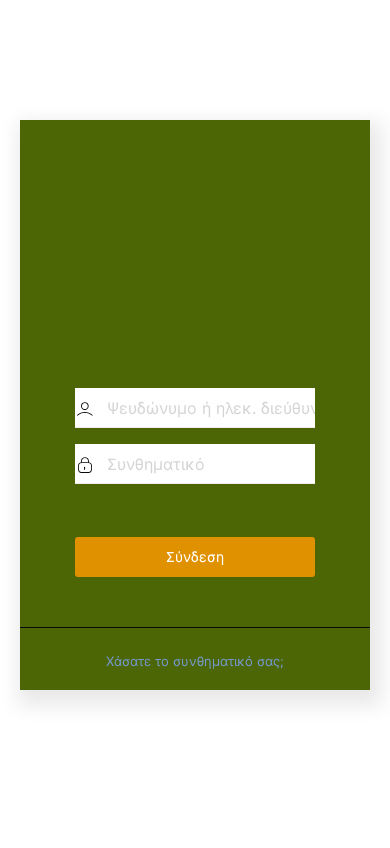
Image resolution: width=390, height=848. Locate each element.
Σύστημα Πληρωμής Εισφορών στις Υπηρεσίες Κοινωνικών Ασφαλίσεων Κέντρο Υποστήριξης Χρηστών (194, 253)
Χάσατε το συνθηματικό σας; (195, 661)
